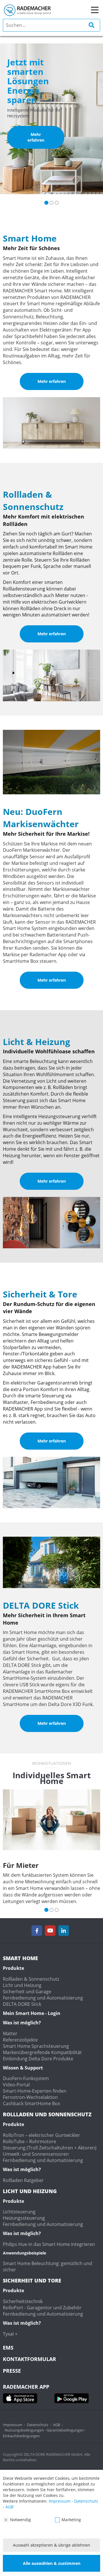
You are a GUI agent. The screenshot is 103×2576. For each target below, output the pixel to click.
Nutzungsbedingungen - (26, 2430)
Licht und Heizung (22, 1985)
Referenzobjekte (20, 2040)
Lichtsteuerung (19, 2212)
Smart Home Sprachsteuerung (36, 2046)
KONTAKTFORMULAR (29, 2359)
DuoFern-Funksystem (26, 2078)
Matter (10, 2034)
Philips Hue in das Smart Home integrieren (49, 2244)
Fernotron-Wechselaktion (30, 2097)
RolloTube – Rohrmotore (29, 2141)
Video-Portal (16, 2085)
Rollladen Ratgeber (23, 2180)
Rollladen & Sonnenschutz (31, 1979)
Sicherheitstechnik (23, 2301)
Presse (12, 2371)
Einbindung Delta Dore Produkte (38, 2059)
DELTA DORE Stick (22, 2004)
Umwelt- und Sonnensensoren (36, 2154)
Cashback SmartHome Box (31, 2103)
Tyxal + (10, 2334)
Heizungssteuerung (24, 2218)
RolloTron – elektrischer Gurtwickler (41, 2135)
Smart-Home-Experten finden (35, 2091)
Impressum (13, 2425)
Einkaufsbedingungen (21, 2436)
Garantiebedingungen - (66, 2430)
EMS (8, 2348)
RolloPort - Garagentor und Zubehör (42, 2308)
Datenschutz (38, 2425)
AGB (57, 2425)
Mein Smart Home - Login (32, 2013)
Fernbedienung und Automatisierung (43, 1998)
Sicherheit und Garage (27, 1992)
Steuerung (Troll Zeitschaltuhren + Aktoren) (50, 2148)
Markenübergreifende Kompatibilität (42, 2052)
